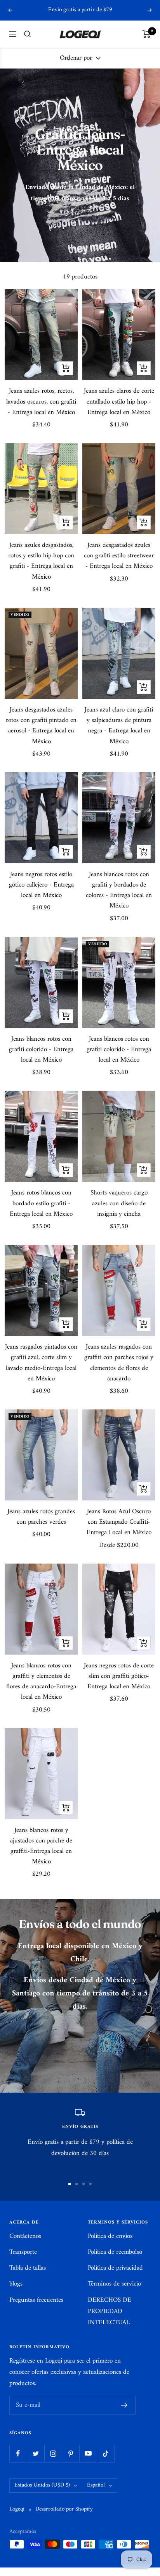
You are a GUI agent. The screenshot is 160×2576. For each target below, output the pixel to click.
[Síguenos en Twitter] (36, 2453)
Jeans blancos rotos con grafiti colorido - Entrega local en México (41, 1050)
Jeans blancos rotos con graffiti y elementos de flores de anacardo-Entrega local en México (41, 1682)
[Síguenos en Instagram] (53, 2453)
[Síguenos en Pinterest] (70, 2453)
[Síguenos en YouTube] (88, 2453)
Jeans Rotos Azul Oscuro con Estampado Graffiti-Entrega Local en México (119, 1523)
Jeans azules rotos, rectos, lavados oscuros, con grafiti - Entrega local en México (41, 402)
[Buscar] (28, 34)
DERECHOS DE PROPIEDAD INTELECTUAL (110, 2312)
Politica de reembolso (115, 2252)
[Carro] (147, 34)
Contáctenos (25, 2237)
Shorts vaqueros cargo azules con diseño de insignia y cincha (119, 1204)
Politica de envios (110, 2237)
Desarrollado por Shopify (64, 2510)
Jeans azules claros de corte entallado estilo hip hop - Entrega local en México (119, 402)
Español (96, 2485)
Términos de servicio (114, 2284)
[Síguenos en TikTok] (105, 2453)
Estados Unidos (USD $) (42, 2485)
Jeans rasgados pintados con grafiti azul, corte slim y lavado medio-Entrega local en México (41, 1363)
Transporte (23, 2252)
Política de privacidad (115, 2268)
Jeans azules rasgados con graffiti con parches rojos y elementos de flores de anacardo (119, 1363)
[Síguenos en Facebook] (18, 2453)
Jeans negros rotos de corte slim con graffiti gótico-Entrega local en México (119, 1677)
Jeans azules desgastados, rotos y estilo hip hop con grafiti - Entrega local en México (41, 561)
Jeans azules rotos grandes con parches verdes (41, 1517)
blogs (16, 2284)
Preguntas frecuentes (36, 2300)
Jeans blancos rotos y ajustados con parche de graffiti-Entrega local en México (41, 1847)
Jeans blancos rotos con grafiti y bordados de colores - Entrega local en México (119, 891)
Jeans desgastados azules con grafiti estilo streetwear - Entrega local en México (119, 556)
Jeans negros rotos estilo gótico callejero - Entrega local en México (41, 885)
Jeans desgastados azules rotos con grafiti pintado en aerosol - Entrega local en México (41, 726)
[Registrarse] (124, 2405)
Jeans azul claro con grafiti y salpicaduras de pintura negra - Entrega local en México (119, 726)
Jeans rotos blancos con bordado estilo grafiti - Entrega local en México (41, 1204)
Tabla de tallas (28, 2268)
